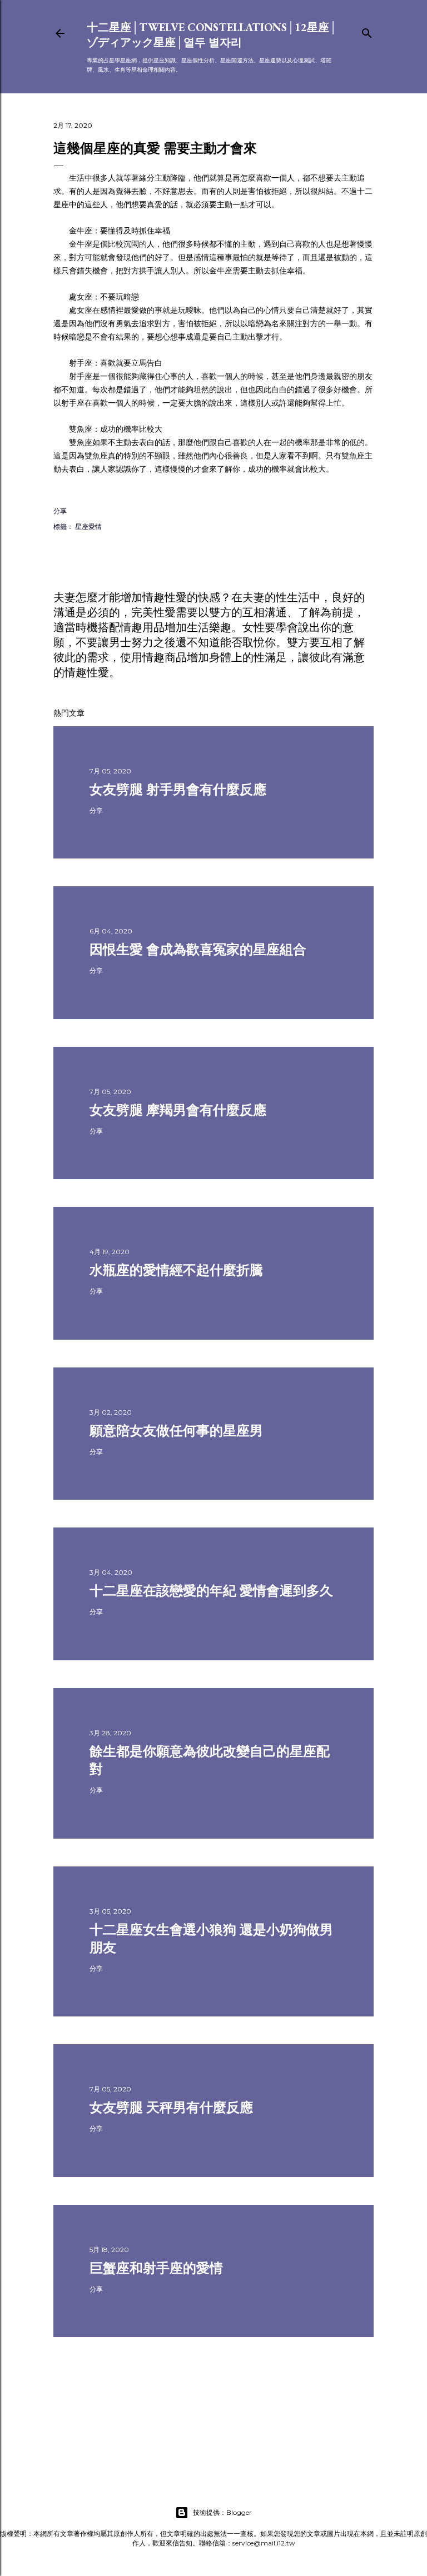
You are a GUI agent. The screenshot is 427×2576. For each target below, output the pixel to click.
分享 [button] (60, 511)
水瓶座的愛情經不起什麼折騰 (176, 1270)
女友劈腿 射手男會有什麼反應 (178, 789)
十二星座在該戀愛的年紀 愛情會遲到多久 (211, 1591)
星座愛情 (88, 526)
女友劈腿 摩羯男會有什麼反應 (178, 1110)
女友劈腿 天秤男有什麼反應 (171, 2107)
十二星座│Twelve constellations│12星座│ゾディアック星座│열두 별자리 (212, 35)
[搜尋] (367, 31)
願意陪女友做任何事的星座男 (176, 1431)
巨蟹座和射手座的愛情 (156, 2268)
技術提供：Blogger (222, 2512)
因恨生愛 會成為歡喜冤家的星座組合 (198, 949)
